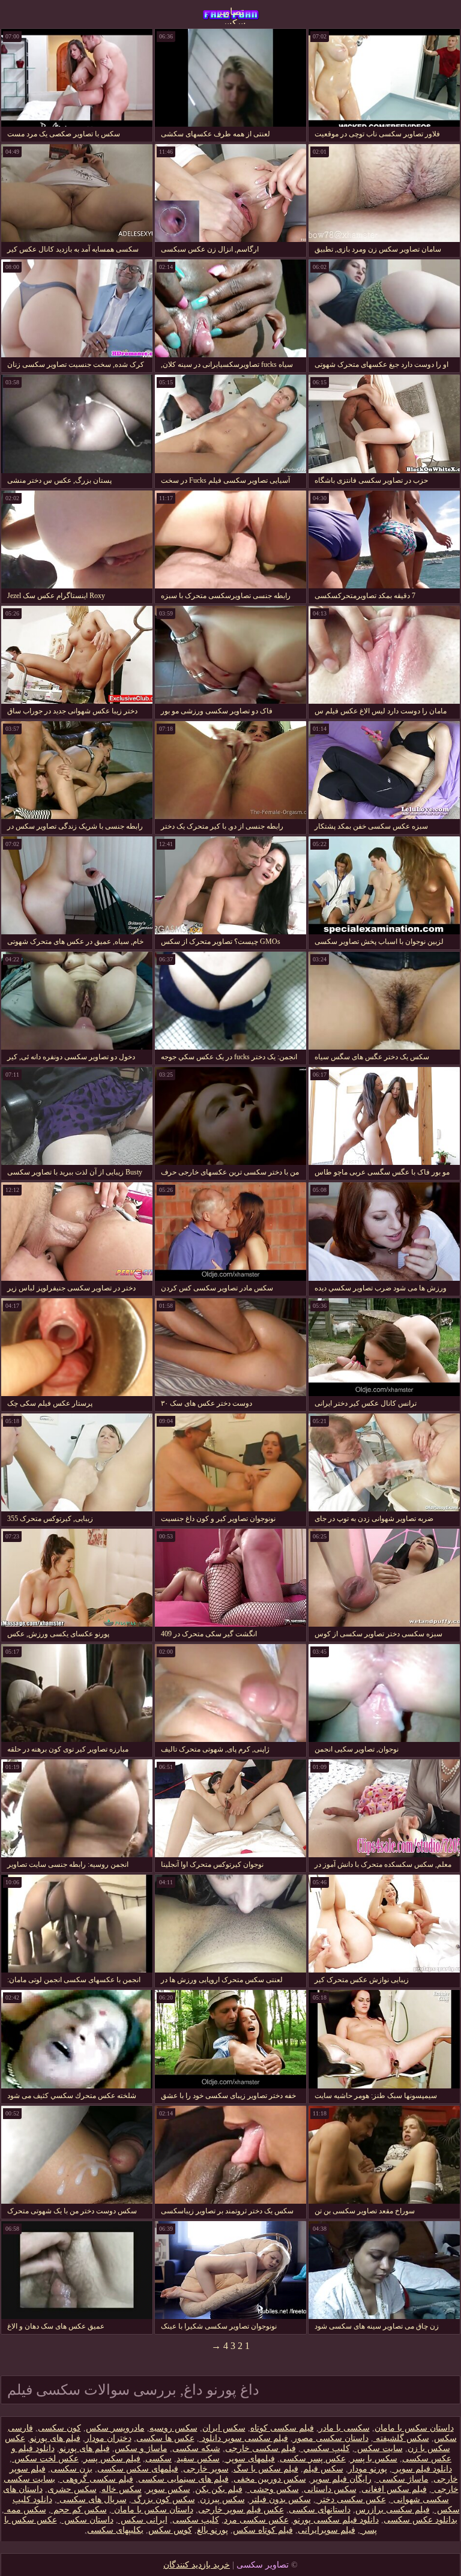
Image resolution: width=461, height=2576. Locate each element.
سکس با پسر (374, 2459)
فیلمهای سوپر (250, 2459)
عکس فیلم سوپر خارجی (241, 2510)
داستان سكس (88, 2520)
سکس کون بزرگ (163, 2499)
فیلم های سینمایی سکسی (183, 2479)
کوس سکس (170, 2530)
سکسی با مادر (344, 2428)
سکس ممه (25, 2510)
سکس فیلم (323, 2469)
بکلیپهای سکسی (115, 2530)
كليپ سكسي (325, 2448)
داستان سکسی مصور (331, 2438)
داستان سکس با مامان (414, 2428)
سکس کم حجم (79, 2510)
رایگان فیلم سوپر (341, 2479)
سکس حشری (72, 2489)
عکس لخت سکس (45, 2459)
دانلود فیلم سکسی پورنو (336, 2520)
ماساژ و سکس (141, 2448)
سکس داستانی (330, 2489)
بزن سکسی (71, 2469)
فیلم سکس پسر (112, 2459)
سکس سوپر (168, 2489)
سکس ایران (224, 2428)
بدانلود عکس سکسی (420, 2520)
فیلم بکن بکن (219, 2489)
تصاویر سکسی (231, 15)
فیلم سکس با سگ (266, 2469)
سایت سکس (379, 2448)
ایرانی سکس (143, 2520)
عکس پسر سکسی (313, 2459)
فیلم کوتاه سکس (263, 2530)
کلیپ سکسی (196, 2520)
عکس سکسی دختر (351, 2499)
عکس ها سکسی (165, 2438)
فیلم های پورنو (55, 2438)
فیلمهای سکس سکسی (138, 2469)
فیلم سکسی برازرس (393, 2510)
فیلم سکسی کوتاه (282, 2428)
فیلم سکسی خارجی (261, 2448)
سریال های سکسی (92, 2499)
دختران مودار (108, 2438)
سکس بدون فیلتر (280, 2499)
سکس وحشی (273, 2489)
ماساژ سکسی (402, 2479)
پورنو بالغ (212, 2530)
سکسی (158, 2459)
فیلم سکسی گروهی (97, 2479)
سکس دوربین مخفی (270, 2479)
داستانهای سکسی (320, 2510)
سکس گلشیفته (401, 2438)
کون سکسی (59, 2428)
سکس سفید (198, 2459)
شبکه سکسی (196, 2448)
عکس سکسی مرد (256, 2520)
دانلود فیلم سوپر (422, 2469)
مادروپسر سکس (115, 2428)
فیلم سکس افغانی (394, 2489)
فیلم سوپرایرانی (327, 2530)
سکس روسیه (173, 2428)
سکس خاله (122, 2489)
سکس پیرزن (222, 2499)
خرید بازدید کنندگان (197, 2565)
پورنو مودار (368, 2469)
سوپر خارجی (206, 2469)
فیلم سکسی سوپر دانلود (244, 2438)
